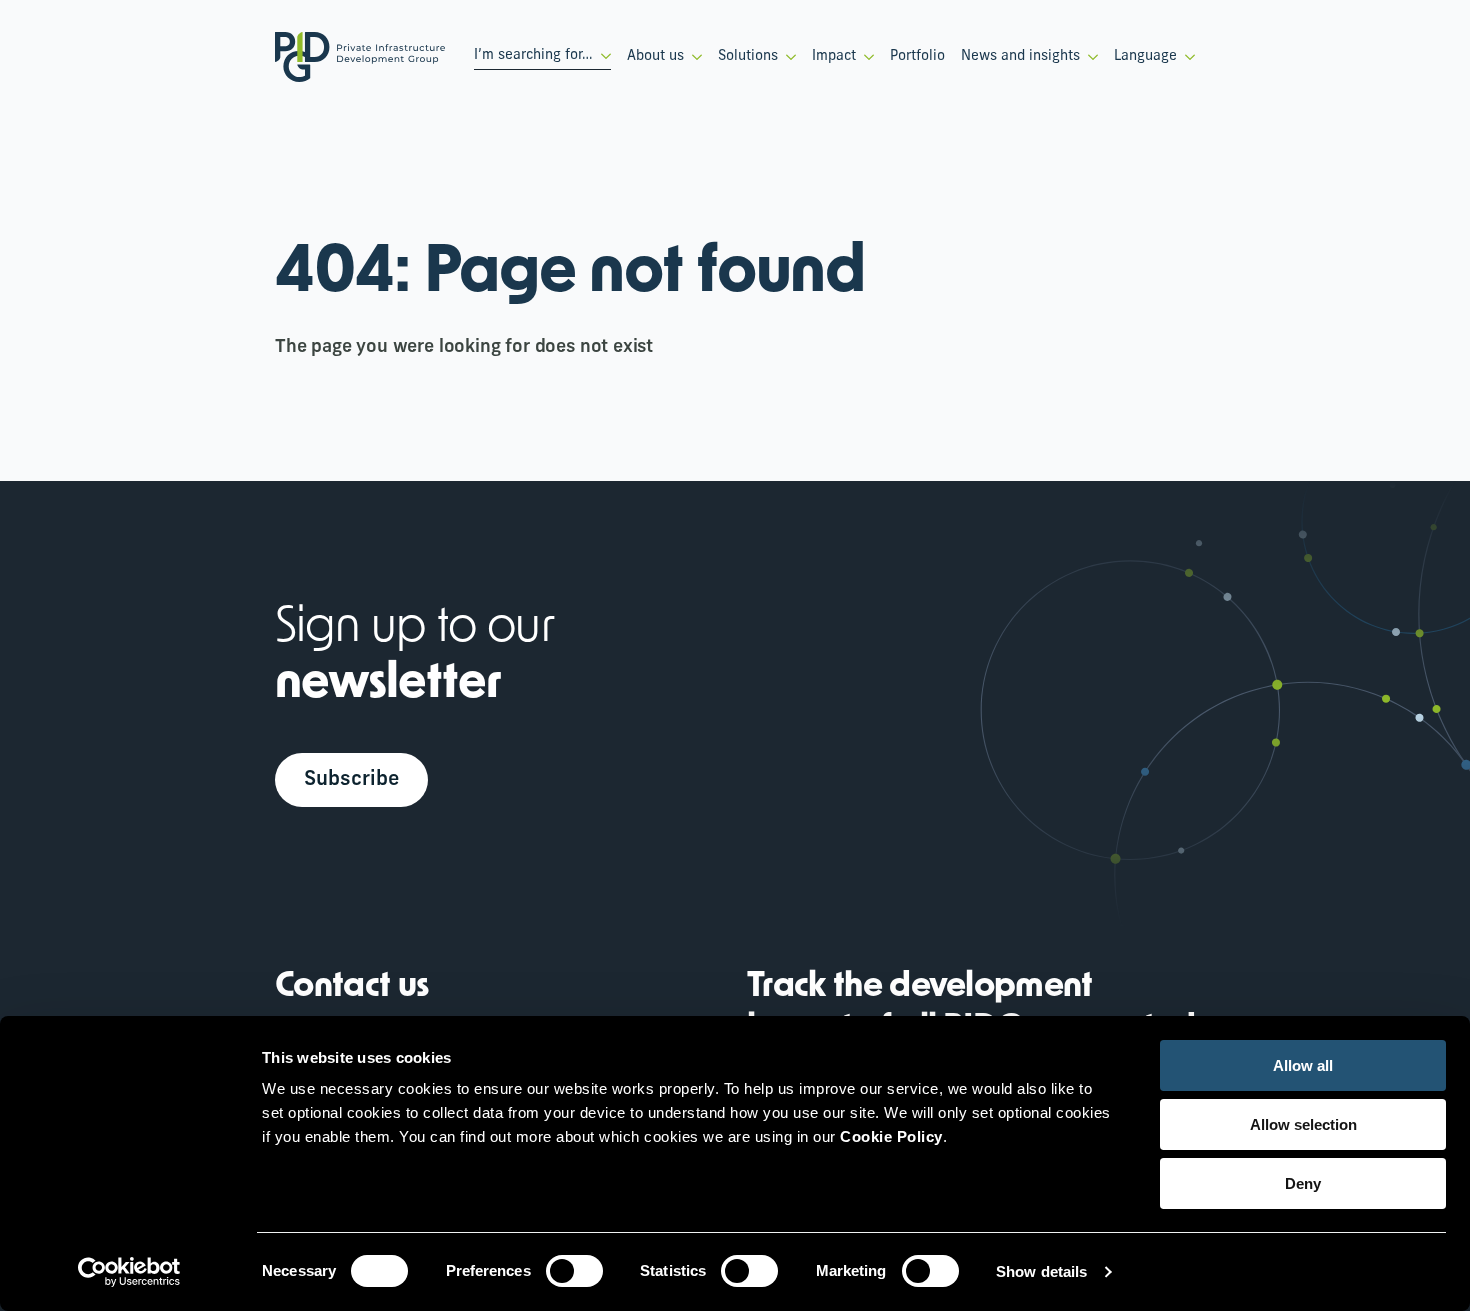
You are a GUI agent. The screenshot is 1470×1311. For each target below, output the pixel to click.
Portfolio (917, 56)
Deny (1303, 1183)
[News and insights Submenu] (1089, 57)
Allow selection (1303, 1124)
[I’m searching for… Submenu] (602, 56)
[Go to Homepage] (360, 57)
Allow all (1303, 1065)
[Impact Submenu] (865, 57)
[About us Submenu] (693, 57)
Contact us (352, 987)
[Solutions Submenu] (787, 57)
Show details (1041, 1271)
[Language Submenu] (1186, 57)
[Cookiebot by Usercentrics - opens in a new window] (129, 1272)
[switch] (574, 1271)
